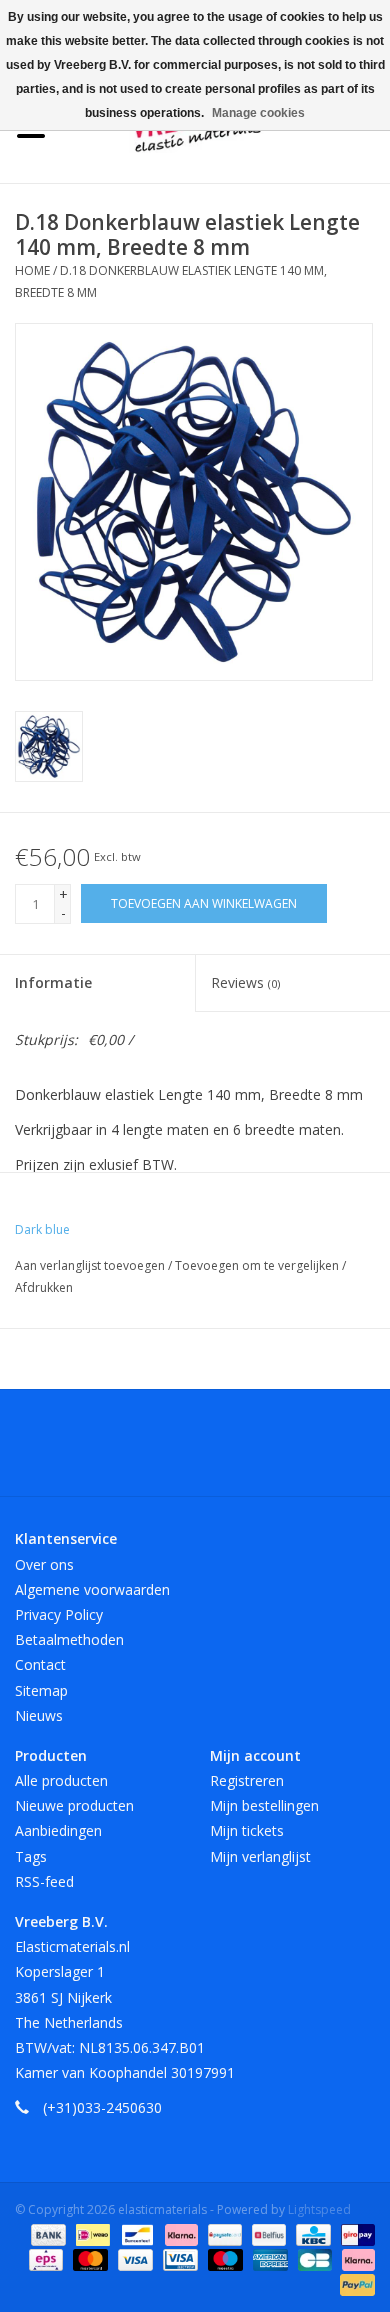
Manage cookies (258, 113)
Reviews (245, 982)
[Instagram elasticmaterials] (303, 1450)
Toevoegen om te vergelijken (258, 1265)
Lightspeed (319, 2209)
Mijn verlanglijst (260, 1856)
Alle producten (61, 1780)
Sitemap (41, 1690)
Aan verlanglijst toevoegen (91, 1265)
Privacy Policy (59, 1614)
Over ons (44, 1564)
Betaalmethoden (69, 1639)
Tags (31, 1856)
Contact (40, 1664)
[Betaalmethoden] (46, 2234)
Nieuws (39, 1715)
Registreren (247, 1780)
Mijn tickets (247, 1830)
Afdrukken (44, 1287)
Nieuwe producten (74, 1805)
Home (32, 270)
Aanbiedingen (58, 1830)
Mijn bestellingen (264, 1805)
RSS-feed (44, 1881)
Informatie (53, 982)
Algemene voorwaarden (92, 1589)
